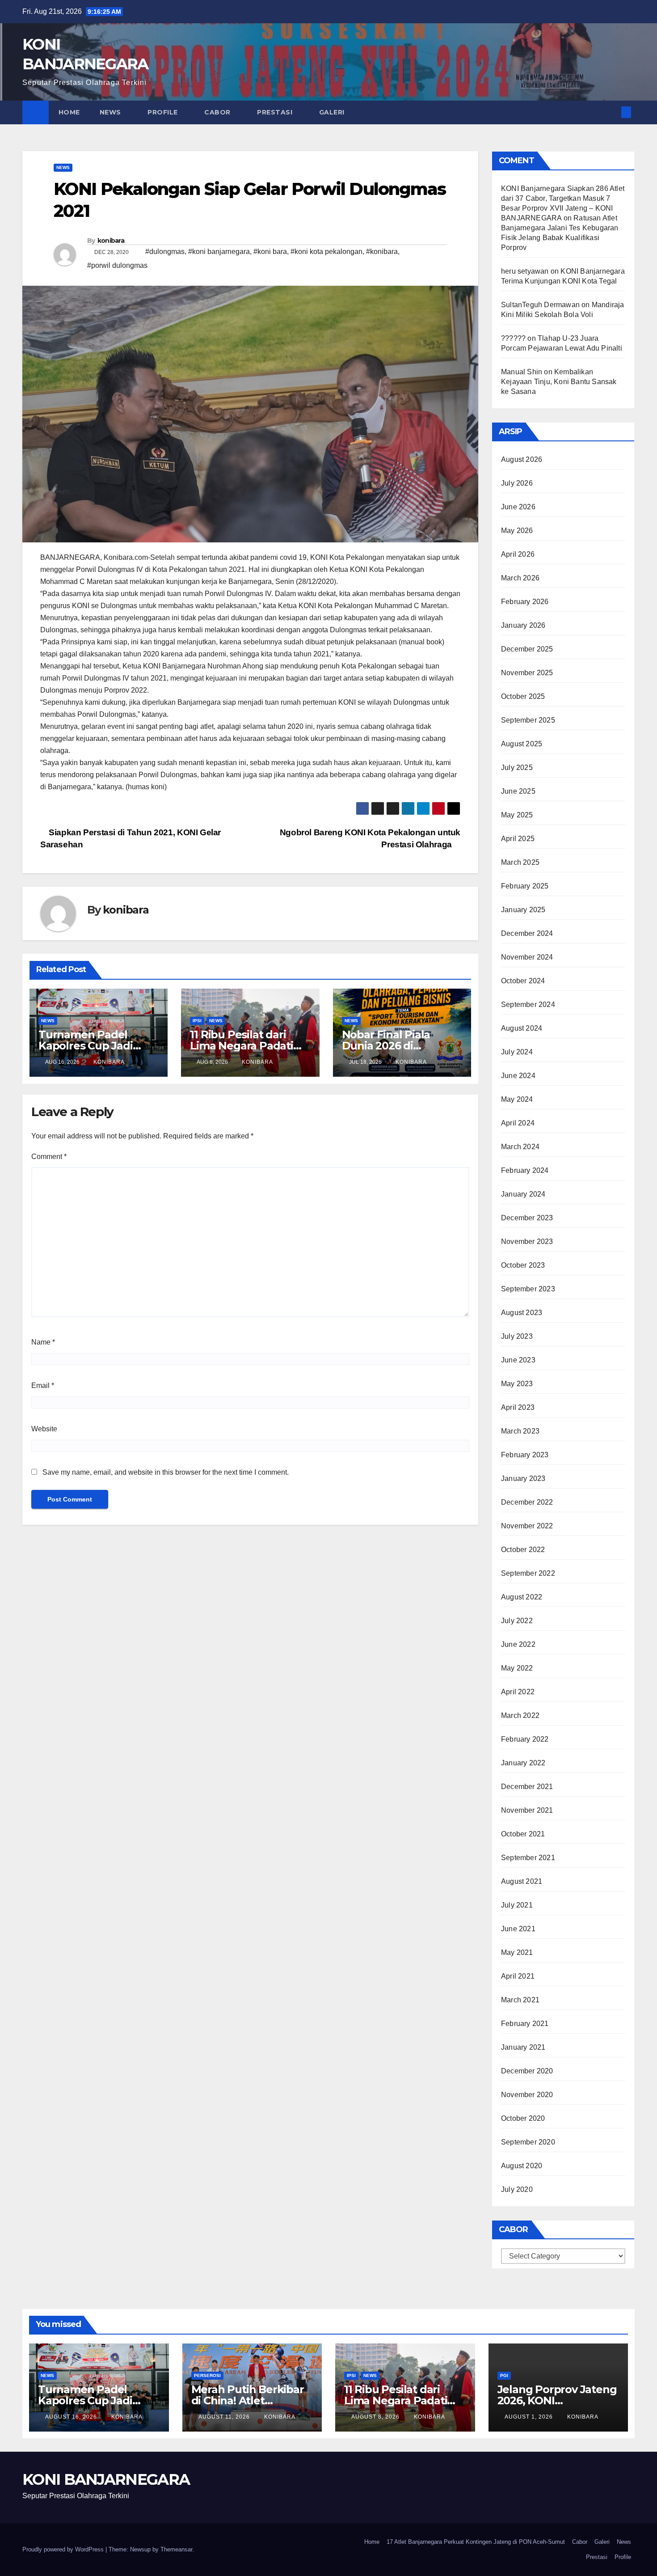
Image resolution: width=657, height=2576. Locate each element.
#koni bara (270, 252)
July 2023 (517, 1336)
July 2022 (517, 1621)
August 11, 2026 (225, 2417)
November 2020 (527, 2095)
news (63, 167)
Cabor (218, 112)
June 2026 (518, 507)
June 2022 (518, 1644)
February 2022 (525, 1739)
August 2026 (522, 459)
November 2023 (527, 1241)
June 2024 (518, 1076)
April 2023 (518, 1407)
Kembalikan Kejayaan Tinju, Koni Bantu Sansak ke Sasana (559, 382)
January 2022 (523, 1763)
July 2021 (517, 1905)
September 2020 (528, 2142)
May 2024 (517, 1099)
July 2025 (517, 768)
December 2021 (527, 1787)
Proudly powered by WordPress (64, 2549)
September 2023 (528, 1289)
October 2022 (523, 1550)
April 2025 (518, 839)
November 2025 (527, 673)
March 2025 (520, 862)
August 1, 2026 (530, 2417)
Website (44, 1429)
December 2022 (527, 1502)
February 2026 (525, 602)
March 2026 (520, 578)
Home (69, 112)
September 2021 (528, 1858)
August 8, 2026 (376, 2417)
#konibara (382, 252)
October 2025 (523, 696)
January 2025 (523, 910)
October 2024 (523, 981)
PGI (504, 2375)
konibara (111, 241)
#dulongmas (165, 252)
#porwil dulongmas (117, 265)
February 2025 (525, 886)
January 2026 (523, 625)
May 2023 (517, 1384)
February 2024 (525, 1170)
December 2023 (527, 1218)
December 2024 (527, 933)
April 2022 (518, 1692)
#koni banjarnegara (219, 252)
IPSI (197, 1021)
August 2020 (522, 2166)
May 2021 (517, 1952)
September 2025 (528, 720)
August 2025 (522, 744)
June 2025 (518, 791)
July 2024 (517, 1052)
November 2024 (527, 957)
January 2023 (523, 1478)
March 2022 (520, 1715)
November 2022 (527, 1526)
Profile (164, 112)
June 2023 (518, 1360)
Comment (49, 1157)
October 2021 (523, 1834)
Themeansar (176, 2549)
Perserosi (207, 2375)
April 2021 (518, 1976)
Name (43, 1342)
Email (43, 1385)
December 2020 (527, 2071)
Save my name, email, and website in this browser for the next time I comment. (166, 1472)
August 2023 (522, 1313)
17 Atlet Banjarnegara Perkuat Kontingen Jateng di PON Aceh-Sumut (476, 2542)
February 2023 (525, 1455)
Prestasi (276, 112)
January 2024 (523, 1194)
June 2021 (518, 1929)
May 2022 (517, 1668)
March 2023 (520, 1431)
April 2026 (518, 554)
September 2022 (528, 1573)
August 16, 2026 (72, 2417)
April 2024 (518, 1123)
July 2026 (517, 483)
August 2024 (522, 1028)
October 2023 (523, 1265)
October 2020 (523, 2118)
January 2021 (523, 2047)
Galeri (333, 112)
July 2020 (517, 2189)
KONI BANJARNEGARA (106, 2479)
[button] (611, 112)
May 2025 (517, 815)
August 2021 (522, 1881)
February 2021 (525, 2024)
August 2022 (522, 1597)
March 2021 (520, 2000)
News (112, 112)
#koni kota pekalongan (326, 252)
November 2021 (527, 1810)
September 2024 (528, 1005)
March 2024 (520, 1147)
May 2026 (517, 531)
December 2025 (527, 649)
